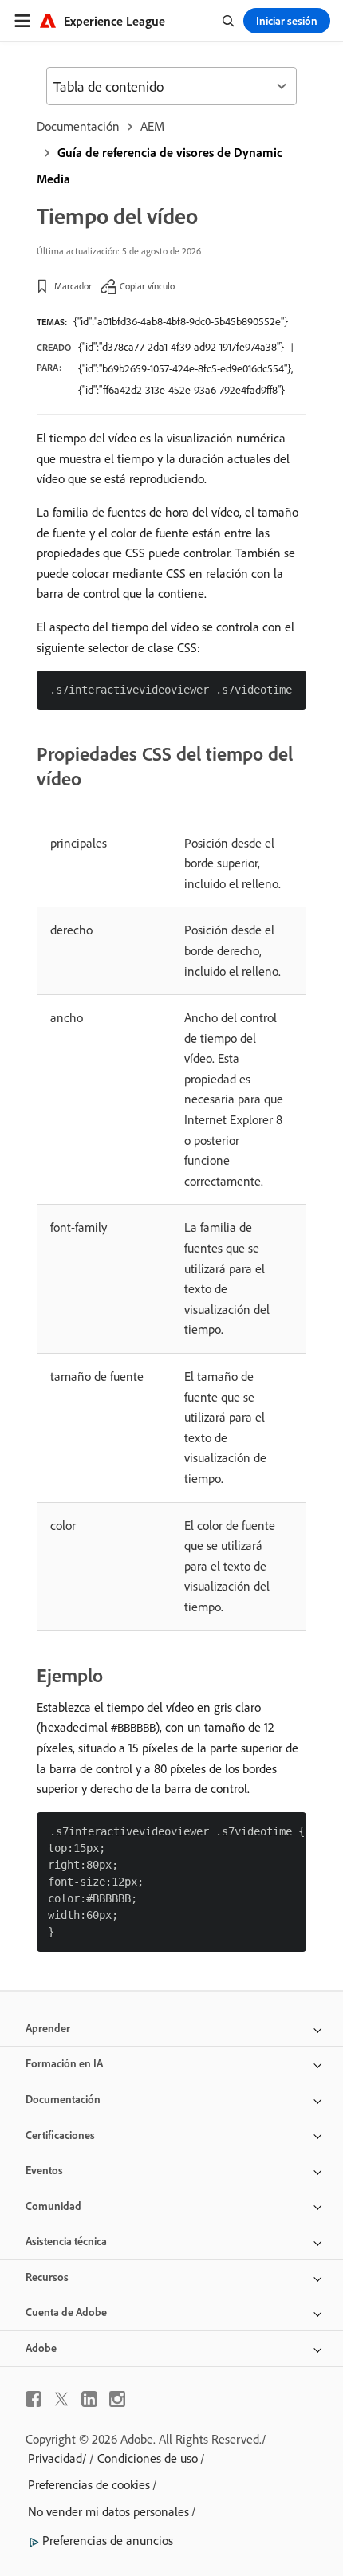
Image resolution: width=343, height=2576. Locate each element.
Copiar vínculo (147, 286)
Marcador (73, 286)
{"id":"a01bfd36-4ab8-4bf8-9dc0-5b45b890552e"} (181, 321)
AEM (152, 126)
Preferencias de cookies (89, 2484)
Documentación (78, 126)
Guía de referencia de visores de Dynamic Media (160, 165)
